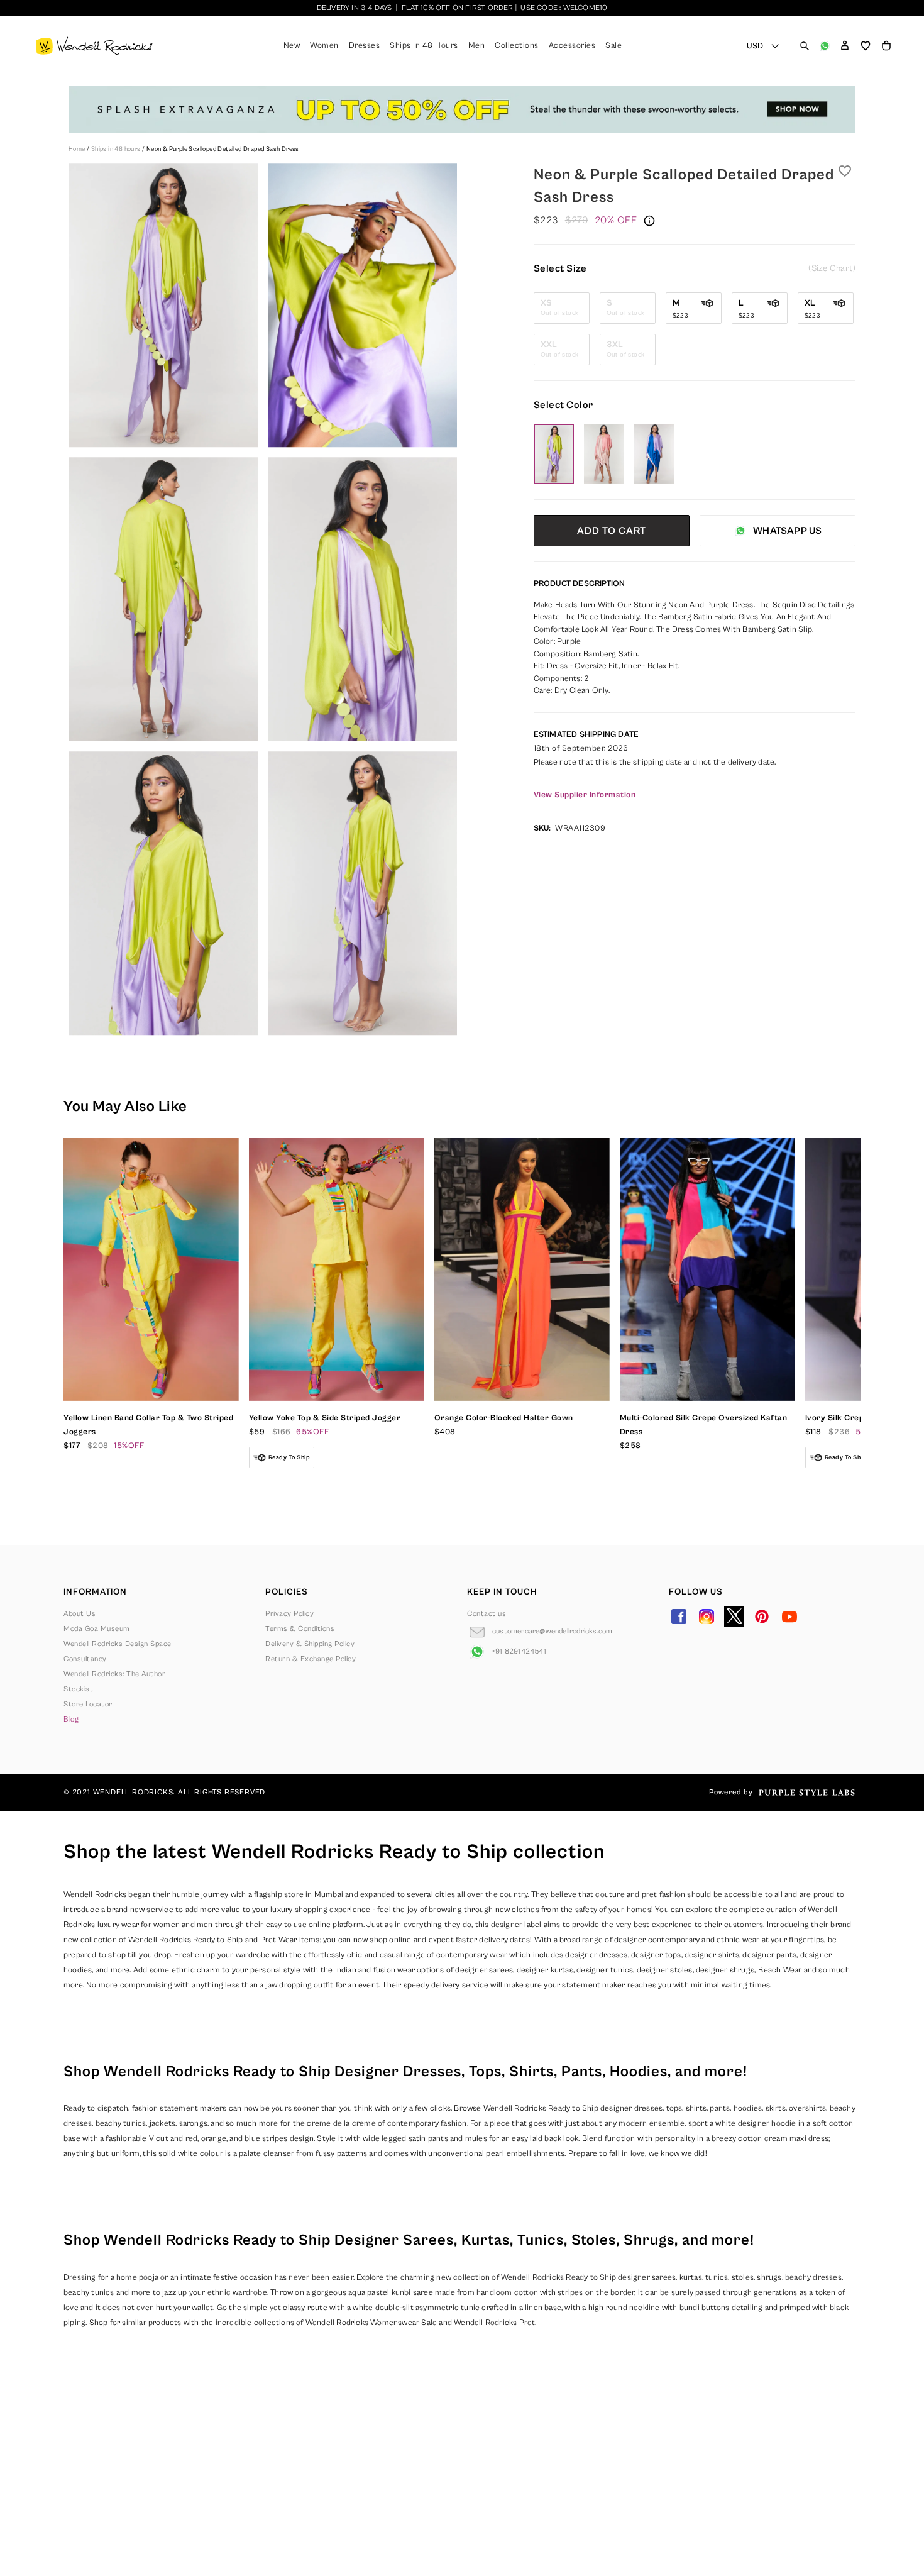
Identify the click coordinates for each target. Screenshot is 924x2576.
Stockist (78, 1689)
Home (78, 149)
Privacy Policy (289, 1614)
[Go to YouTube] (789, 1617)
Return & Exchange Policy (311, 1659)
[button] (845, 46)
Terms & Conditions (300, 1629)
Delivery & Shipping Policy (310, 1644)
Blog (71, 1719)
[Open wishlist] (866, 46)
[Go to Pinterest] (762, 1617)
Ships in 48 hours (117, 149)
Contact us (487, 1614)
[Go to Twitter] (734, 1617)
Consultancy (85, 1659)
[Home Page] (94, 46)
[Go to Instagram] (707, 1617)
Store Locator (88, 1704)
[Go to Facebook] (679, 1617)
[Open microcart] (886, 46)
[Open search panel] (805, 46)
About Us (80, 1614)
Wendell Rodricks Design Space (118, 1644)
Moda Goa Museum (97, 1629)
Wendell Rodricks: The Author (114, 1674)
